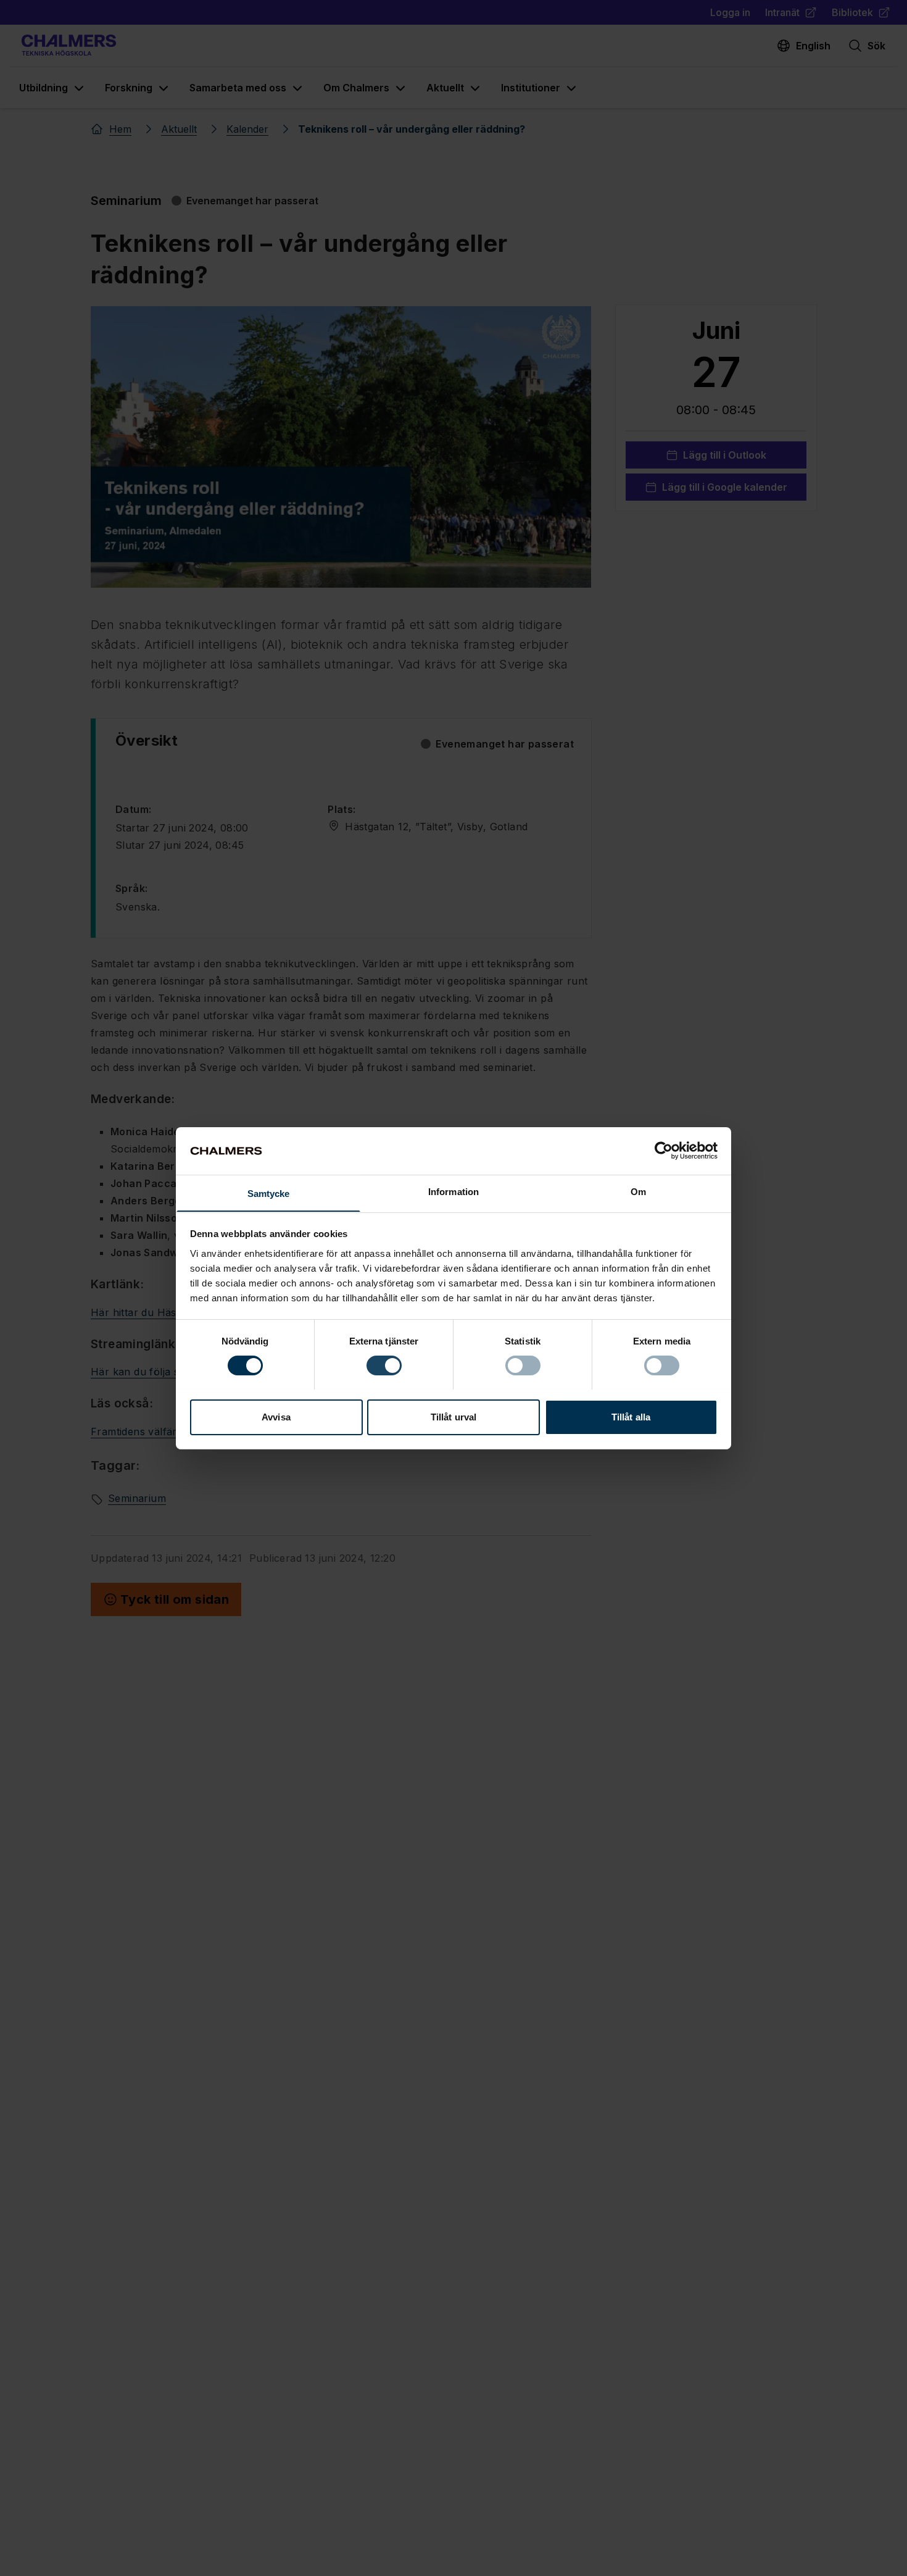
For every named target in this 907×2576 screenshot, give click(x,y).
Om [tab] (638, 1191)
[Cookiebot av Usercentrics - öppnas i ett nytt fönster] (664, 1151)
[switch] (384, 1365)
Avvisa (276, 1416)
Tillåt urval (453, 1416)
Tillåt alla (631, 1416)
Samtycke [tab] (269, 1193)
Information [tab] (453, 1191)
